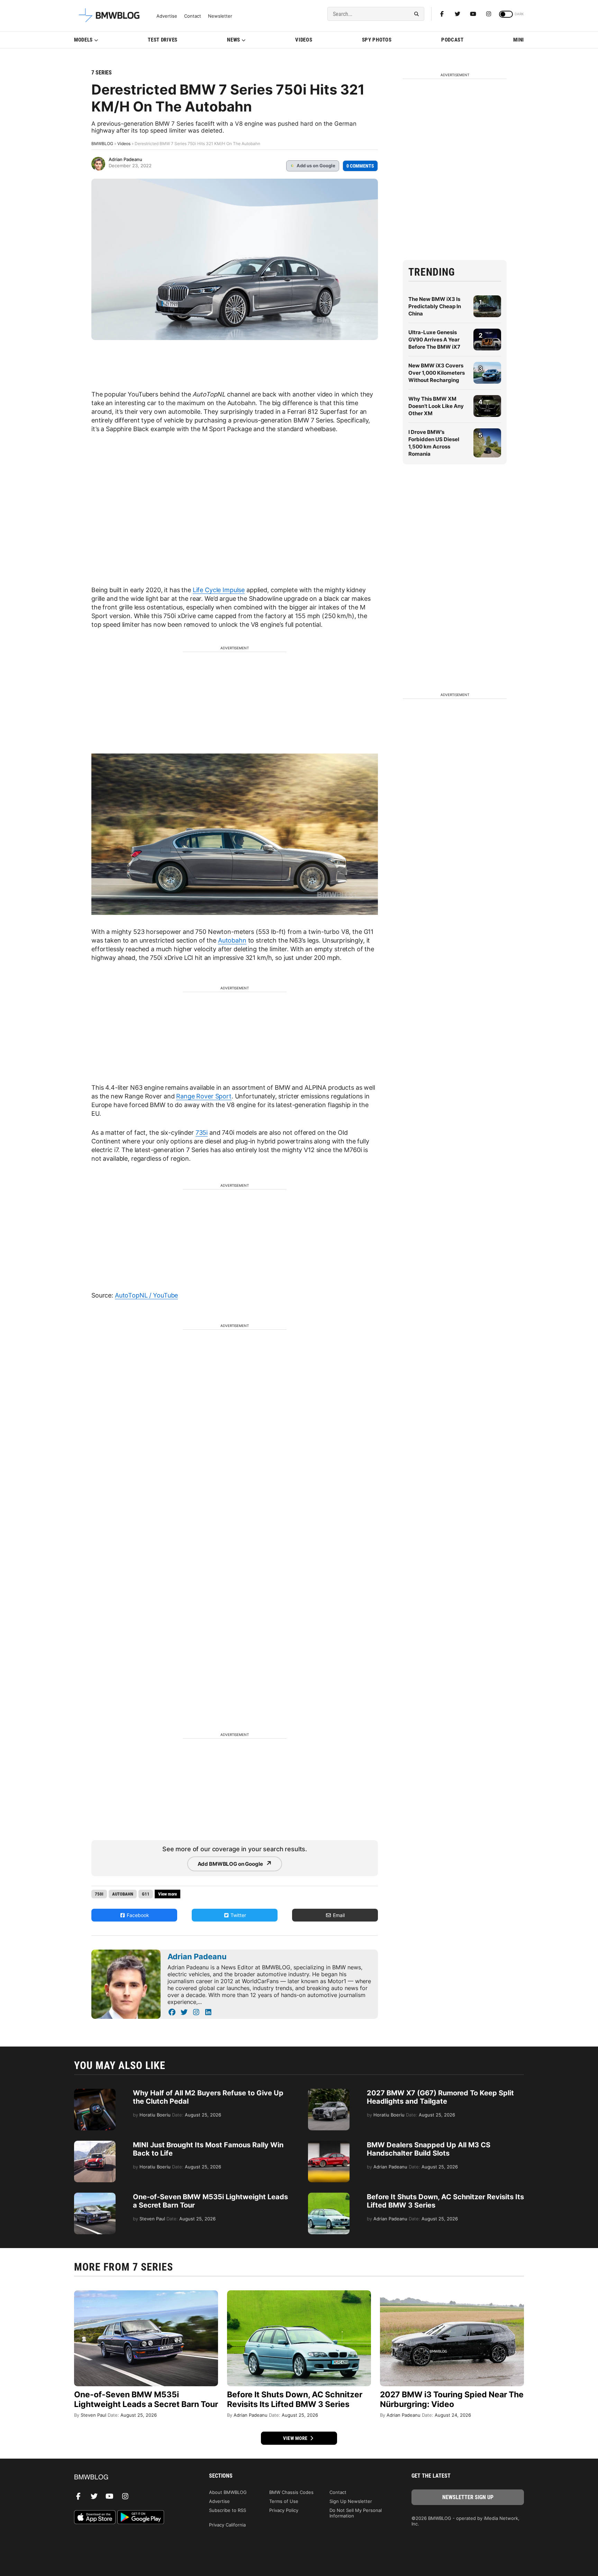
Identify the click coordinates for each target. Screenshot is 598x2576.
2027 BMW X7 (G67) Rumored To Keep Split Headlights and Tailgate (440, 2097)
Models (83, 40)
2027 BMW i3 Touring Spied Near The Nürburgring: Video (452, 2399)
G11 (146, 1894)
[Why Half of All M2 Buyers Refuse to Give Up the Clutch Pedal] (95, 2092)
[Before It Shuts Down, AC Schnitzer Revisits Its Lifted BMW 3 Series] (329, 2196)
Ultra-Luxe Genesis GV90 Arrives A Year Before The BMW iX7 (434, 340)
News (234, 40)
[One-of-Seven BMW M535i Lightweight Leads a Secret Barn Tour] (95, 2196)
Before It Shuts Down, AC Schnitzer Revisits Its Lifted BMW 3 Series (295, 2399)
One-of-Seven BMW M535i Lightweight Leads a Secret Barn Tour (146, 2399)
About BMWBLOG (228, 2492)
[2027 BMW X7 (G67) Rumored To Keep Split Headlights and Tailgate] (329, 2092)
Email (338, 1915)
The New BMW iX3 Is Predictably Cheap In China (435, 306)
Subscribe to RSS (228, 2510)
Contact (193, 16)
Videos (304, 40)
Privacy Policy (284, 2510)
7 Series (102, 73)
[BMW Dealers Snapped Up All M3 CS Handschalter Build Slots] (329, 2144)
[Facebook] (442, 14)
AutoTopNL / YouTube (146, 1295)
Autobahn (232, 940)
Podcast (452, 40)
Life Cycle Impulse (219, 590)
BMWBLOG (102, 144)
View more (296, 2438)
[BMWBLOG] (130, 2477)
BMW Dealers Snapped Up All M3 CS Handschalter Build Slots (429, 2149)
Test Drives (163, 40)
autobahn (123, 1894)
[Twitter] (457, 14)
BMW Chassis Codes (291, 2492)
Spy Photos (377, 40)
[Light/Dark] (506, 14)
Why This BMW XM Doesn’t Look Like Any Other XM (436, 406)
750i (99, 1894)
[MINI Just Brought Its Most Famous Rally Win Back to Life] (95, 2144)
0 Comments (360, 166)
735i (202, 1133)
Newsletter (220, 16)
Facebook (137, 1915)
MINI (519, 40)
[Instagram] (489, 14)
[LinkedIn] (208, 2012)
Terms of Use (284, 2501)
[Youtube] (473, 14)
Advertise (167, 16)
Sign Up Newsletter (351, 2501)
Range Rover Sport (204, 1096)
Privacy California (227, 2525)
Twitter (238, 1915)
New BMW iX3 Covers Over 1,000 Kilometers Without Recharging (437, 373)
